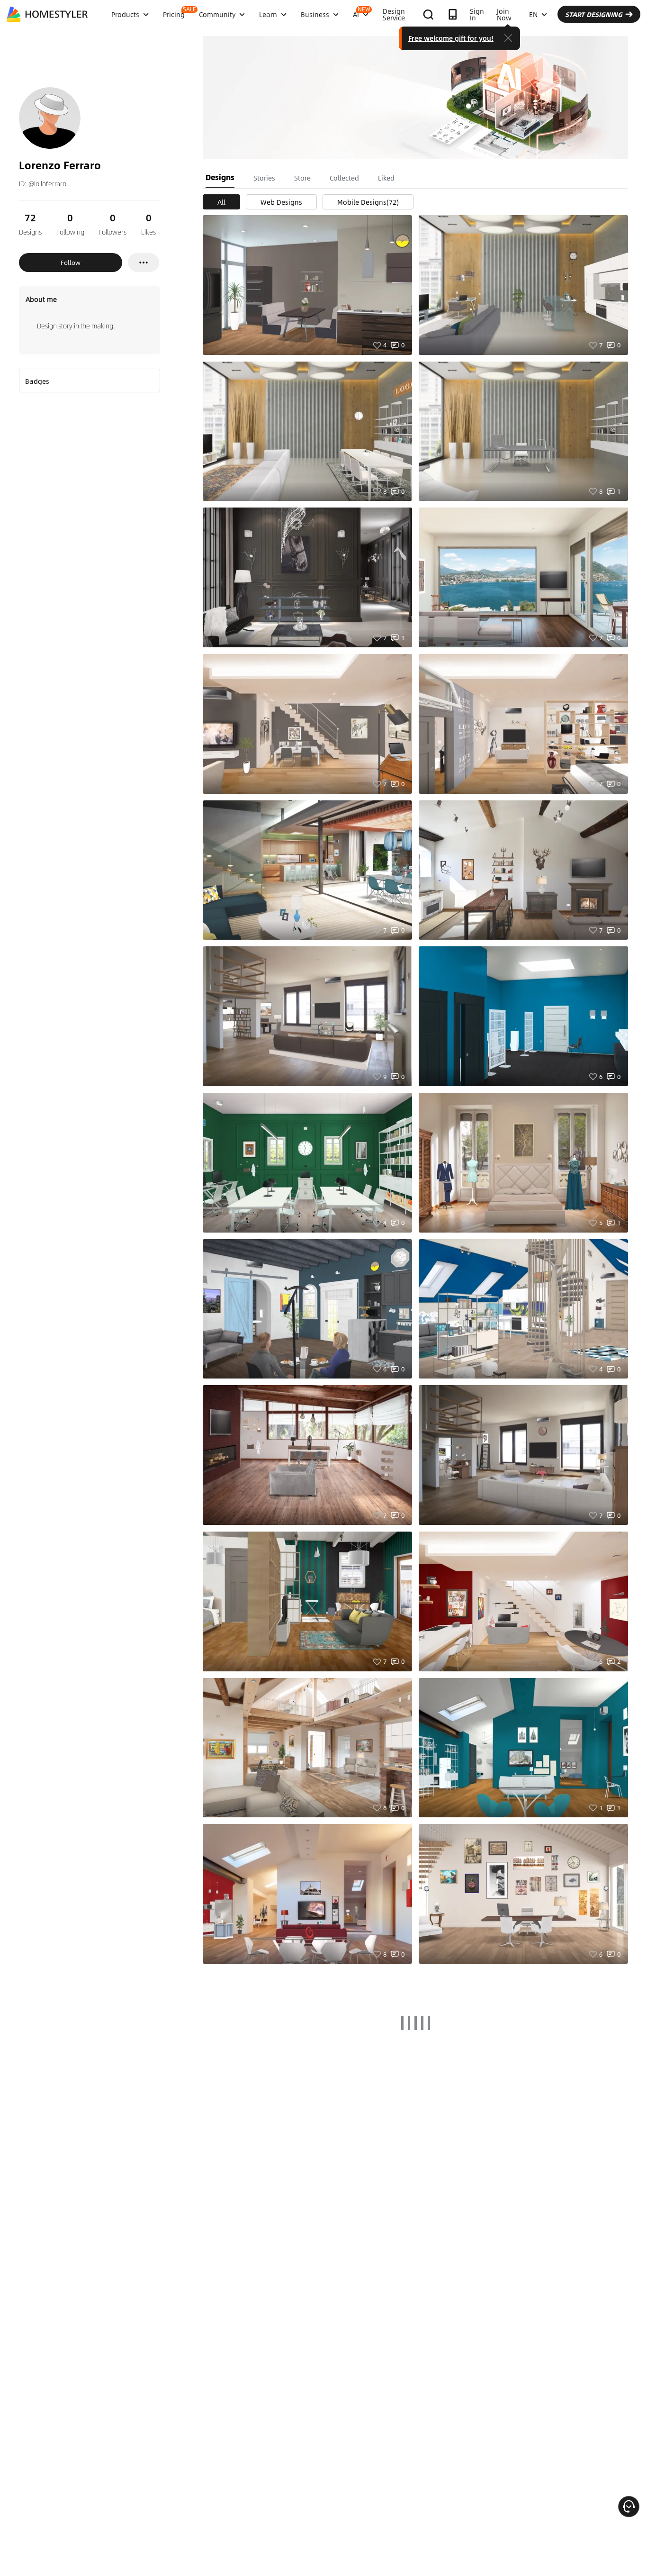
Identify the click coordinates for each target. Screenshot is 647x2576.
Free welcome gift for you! (451, 38)
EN (533, 14)
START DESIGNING (594, 14)
